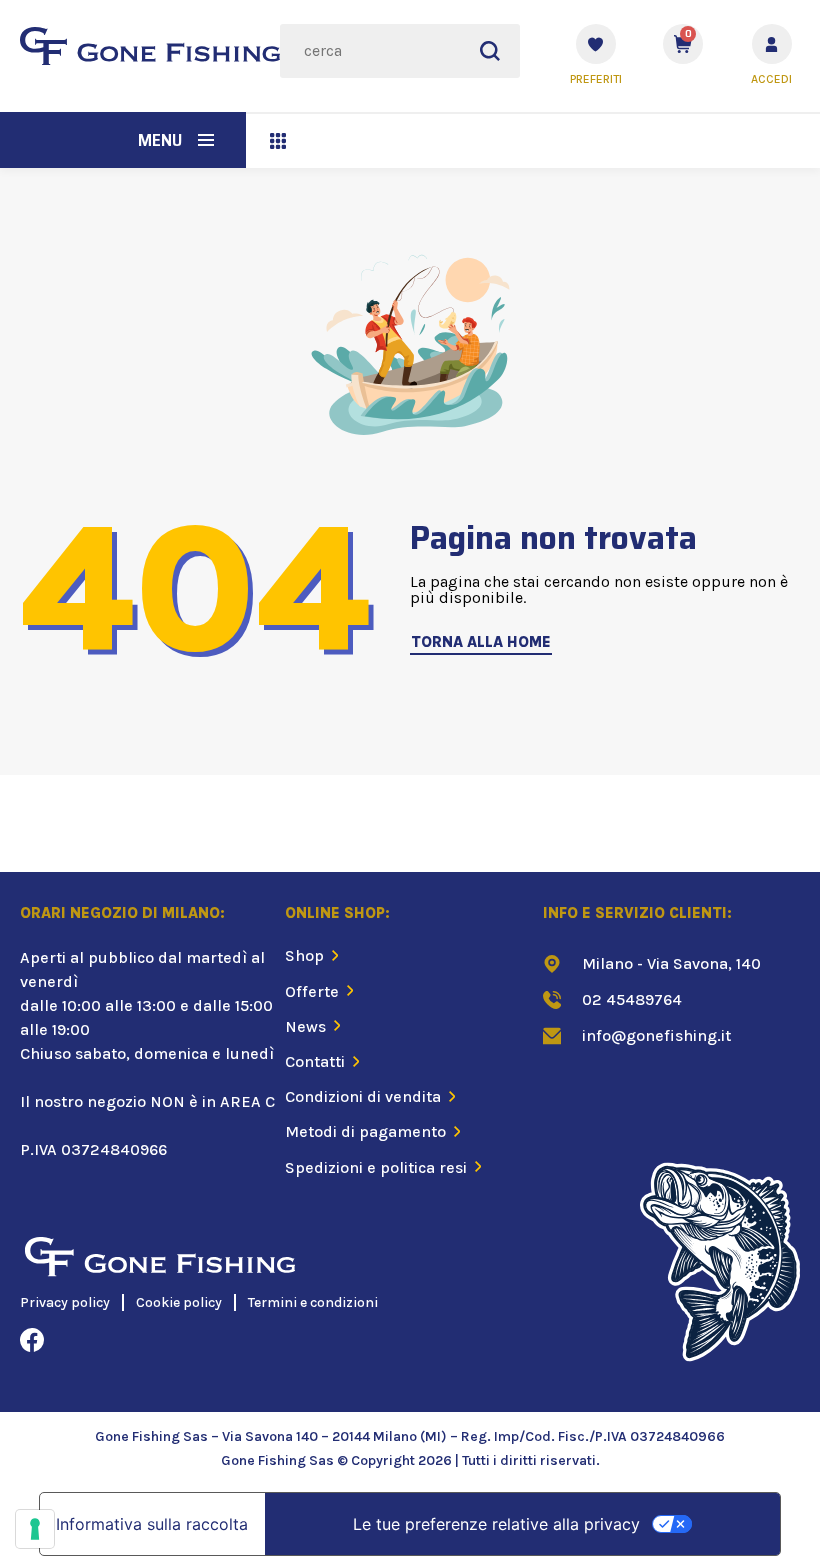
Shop (304, 955)
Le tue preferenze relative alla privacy (496, 1524)
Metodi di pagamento (365, 1131)
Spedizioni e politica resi (376, 1167)
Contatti (315, 1061)
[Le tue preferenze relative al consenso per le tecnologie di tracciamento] (35, 1529)
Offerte (312, 991)
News (305, 1026)
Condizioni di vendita (363, 1096)
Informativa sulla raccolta (152, 1524)
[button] (206, 140)
